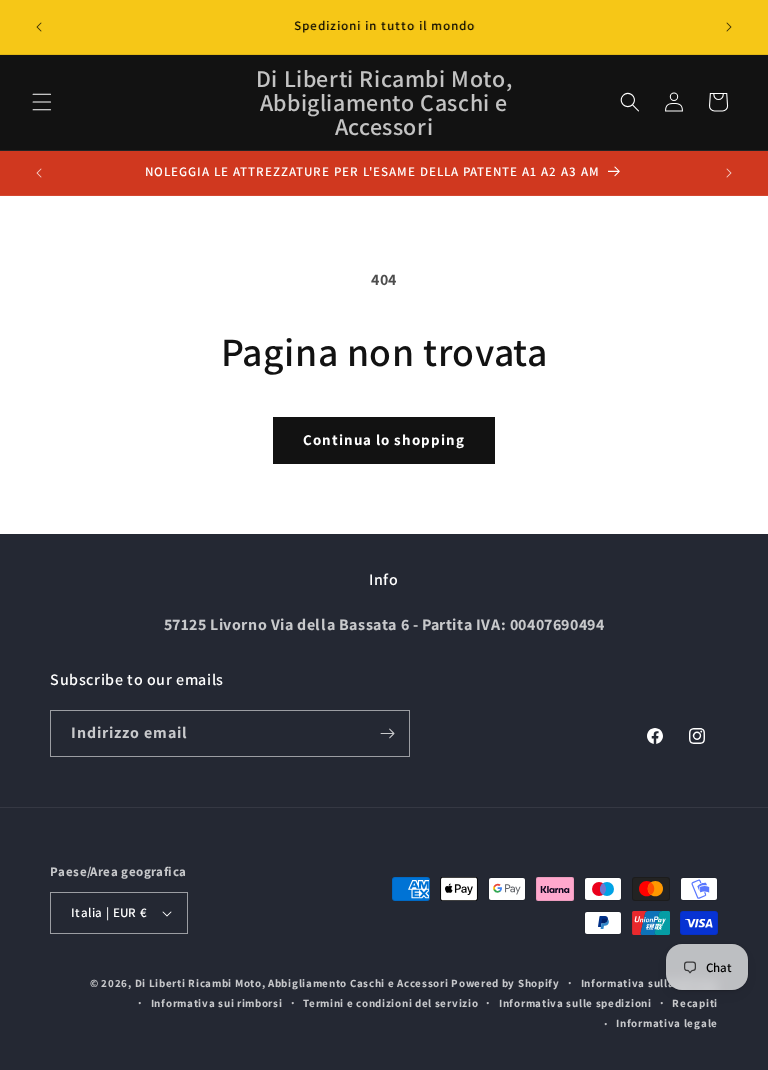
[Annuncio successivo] (729, 27)
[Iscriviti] (387, 733)
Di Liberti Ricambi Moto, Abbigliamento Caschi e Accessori (293, 983)
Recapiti (695, 1003)
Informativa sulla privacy (650, 983)
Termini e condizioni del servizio (390, 1003)
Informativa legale (667, 1023)
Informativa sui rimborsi (217, 1003)
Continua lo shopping (384, 439)
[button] (42, 102)
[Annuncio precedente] (39, 27)
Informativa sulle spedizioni (575, 1003)
